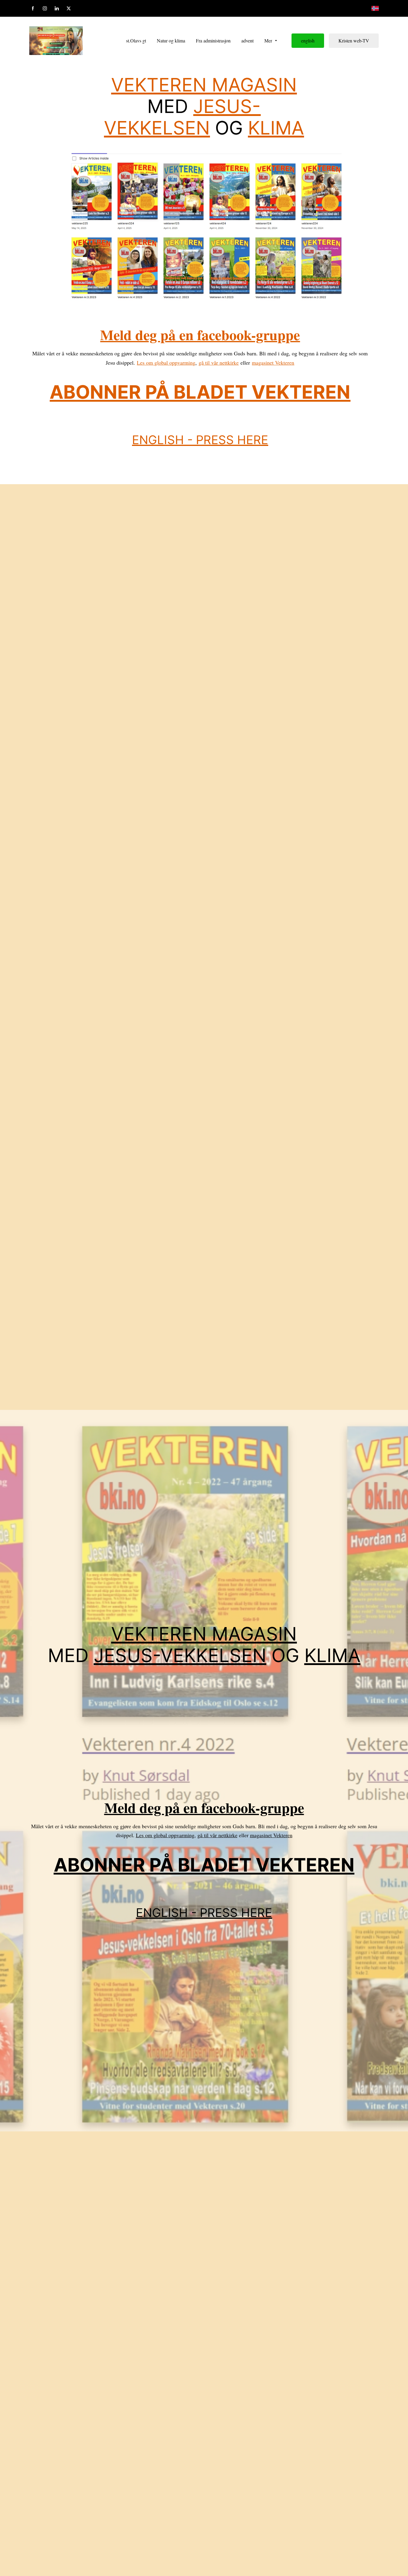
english (308, 40)
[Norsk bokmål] (375, 8)
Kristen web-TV (354, 40)
